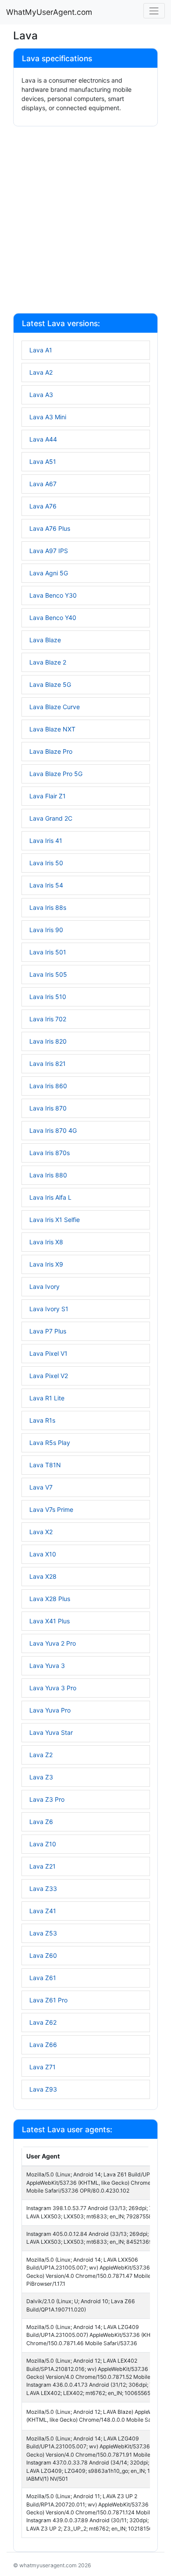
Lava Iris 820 (48, 1041)
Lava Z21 (43, 1866)
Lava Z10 (43, 1844)
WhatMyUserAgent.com (49, 12)
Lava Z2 (41, 1755)
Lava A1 (41, 350)
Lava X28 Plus (50, 1599)
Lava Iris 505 (48, 974)
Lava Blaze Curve (55, 707)
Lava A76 (43, 506)
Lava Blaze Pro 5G (56, 774)
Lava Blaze (45, 640)
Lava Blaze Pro (51, 751)
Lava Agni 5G (49, 573)
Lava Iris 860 (48, 1086)
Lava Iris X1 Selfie (55, 1220)
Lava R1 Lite (47, 1398)
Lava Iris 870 (48, 1108)
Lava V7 (41, 1487)
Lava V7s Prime (51, 1509)
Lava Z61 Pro (48, 2000)
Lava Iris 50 (46, 863)
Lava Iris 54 (46, 885)
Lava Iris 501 (48, 952)
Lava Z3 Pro (47, 1799)
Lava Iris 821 (48, 1063)
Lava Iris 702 (48, 1019)
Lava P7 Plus (48, 1331)
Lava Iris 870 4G (53, 1130)
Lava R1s (42, 1420)
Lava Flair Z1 (48, 796)
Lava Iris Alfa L (50, 1197)
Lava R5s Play (50, 1443)
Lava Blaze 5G (50, 684)
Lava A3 (41, 395)
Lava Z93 (43, 2089)
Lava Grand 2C (51, 818)
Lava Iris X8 (46, 1242)
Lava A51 (43, 461)
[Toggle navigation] (154, 11)
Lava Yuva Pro (50, 1710)
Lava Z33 (43, 1888)
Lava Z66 (43, 2045)
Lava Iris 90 (46, 930)
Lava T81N (45, 1465)
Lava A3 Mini (48, 417)
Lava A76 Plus (50, 528)
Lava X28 (43, 1576)
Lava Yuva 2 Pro (53, 1643)
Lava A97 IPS (49, 551)
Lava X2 (41, 1532)
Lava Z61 (43, 1978)
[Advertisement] (85, 221)
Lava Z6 (41, 1822)
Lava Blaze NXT (52, 729)
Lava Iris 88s (48, 907)
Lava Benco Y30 (53, 595)
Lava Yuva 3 (47, 1666)
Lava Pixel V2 (49, 1376)
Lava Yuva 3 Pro (53, 1688)
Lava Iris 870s (50, 1153)
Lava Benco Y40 (53, 618)
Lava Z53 (43, 1933)
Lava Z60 (43, 1955)
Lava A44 (43, 439)
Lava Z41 (43, 1911)
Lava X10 (43, 1554)
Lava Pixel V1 (48, 1353)
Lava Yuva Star (51, 1732)
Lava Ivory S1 (49, 1309)
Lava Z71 (43, 2067)
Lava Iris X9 (46, 1264)
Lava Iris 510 (48, 997)
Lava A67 (43, 484)
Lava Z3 (41, 1777)
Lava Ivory (45, 1286)
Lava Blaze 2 (48, 662)
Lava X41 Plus (50, 1621)
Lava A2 (41, 372)
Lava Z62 (43, 2022)
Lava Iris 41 (46, 841)
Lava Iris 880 (48, 1175)
